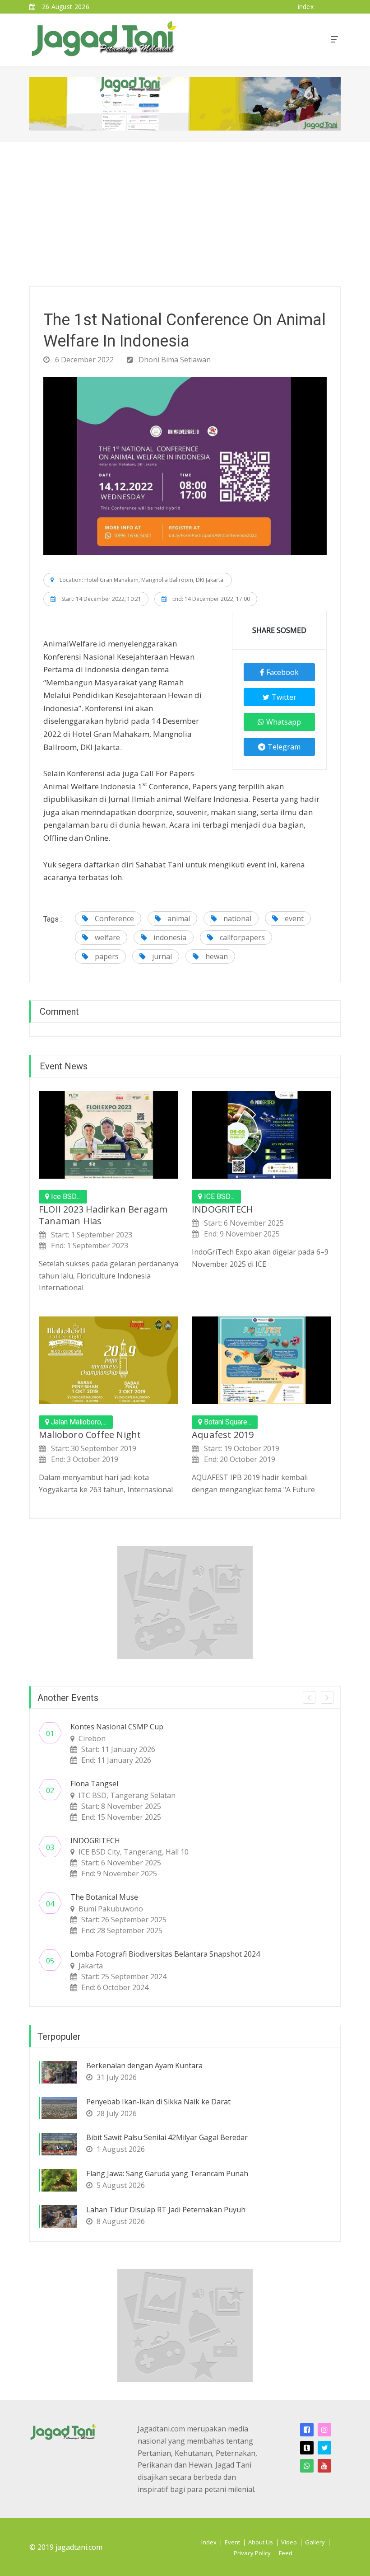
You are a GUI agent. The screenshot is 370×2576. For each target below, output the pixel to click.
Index (209, 2542)
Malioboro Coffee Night (90, 1435)
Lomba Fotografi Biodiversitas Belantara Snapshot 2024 (165, 1954)
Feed (286, 2553)
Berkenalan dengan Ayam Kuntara (144, 2065)
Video (289, 2542)
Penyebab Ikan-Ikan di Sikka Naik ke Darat (158, 2102)
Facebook (282, 672)
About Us (261, 2542)
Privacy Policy (252, 2553)
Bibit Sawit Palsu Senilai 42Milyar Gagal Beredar (167, 2137)
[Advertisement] (185, 210)
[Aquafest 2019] (261, 1360)
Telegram (284, 747)
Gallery (315, 2542)
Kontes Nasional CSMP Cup (117, 1727)
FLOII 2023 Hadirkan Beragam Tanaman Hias (103, 1215)
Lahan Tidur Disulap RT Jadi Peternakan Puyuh (166, 2210)
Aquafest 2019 (223, 1435)
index (306, 7)
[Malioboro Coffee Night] (109, 1360)
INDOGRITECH (222, 1209)
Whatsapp (284, 722)
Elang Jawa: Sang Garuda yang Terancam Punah (167, 2173)
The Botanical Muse (104, 1897)
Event (232, 2542)
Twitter (284, 697)
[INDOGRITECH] (261, 1135)
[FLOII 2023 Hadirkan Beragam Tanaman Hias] (109, 1135)
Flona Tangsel (94, 1784)
